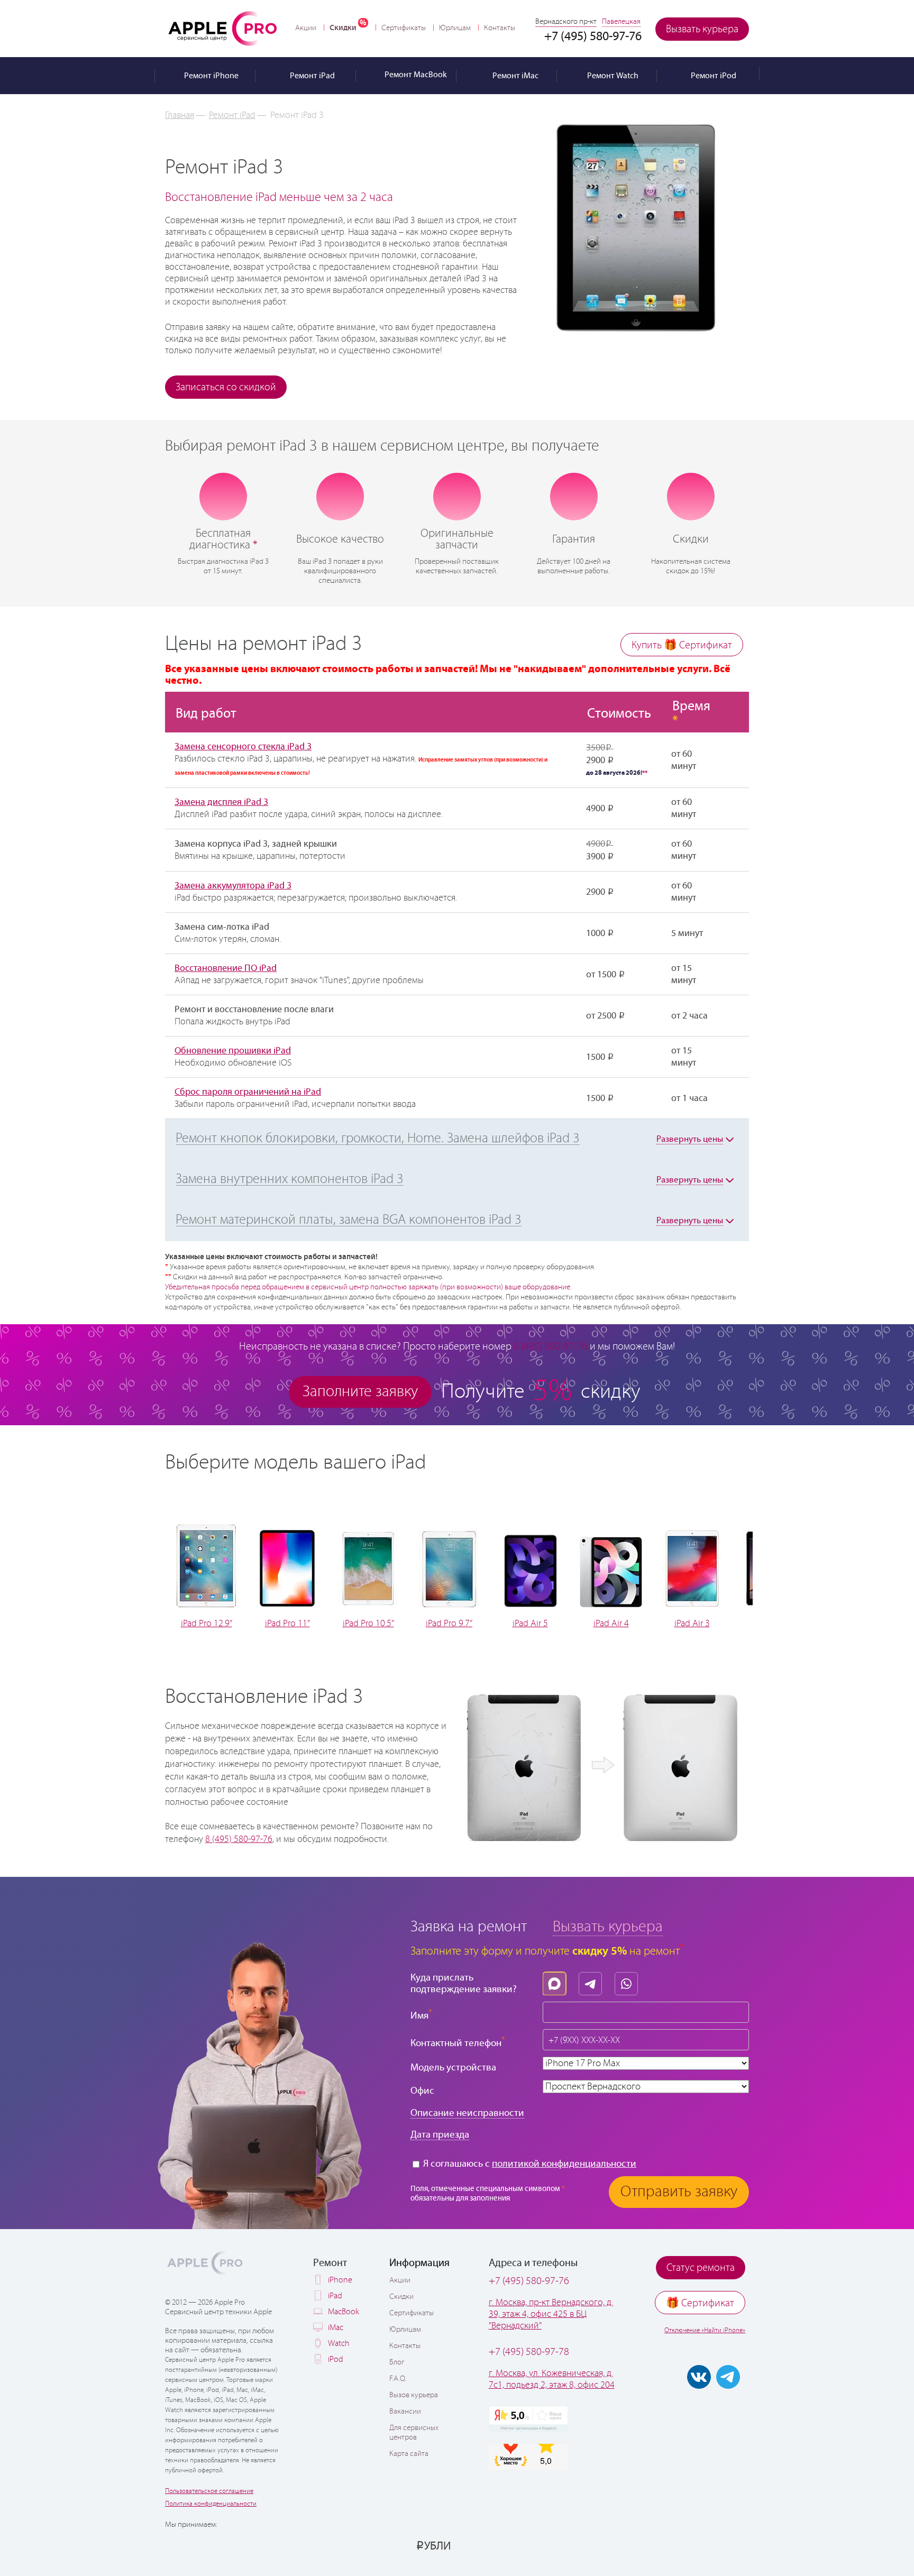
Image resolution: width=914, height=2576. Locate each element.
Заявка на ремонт (469, 1927)
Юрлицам (455, 28)
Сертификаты (404, 28)
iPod (336, 2359)
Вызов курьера (414, 2395)
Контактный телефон (458, 2042)
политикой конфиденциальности (564, 2164)
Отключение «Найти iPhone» (705, 2330)
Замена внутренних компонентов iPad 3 (290, 1179)
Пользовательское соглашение (209, 2491)
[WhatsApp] (629, 1981)
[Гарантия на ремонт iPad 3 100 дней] (574, 496)
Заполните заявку (360, 1392)
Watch (339, 2344)
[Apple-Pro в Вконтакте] (699, 2377)
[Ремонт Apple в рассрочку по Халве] (696, 2545)
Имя (421, 2015)
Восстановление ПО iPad (226, 968)
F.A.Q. (398, 2379)
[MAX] (557, 1981)
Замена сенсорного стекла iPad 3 (243, 747)
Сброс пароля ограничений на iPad (248, 1092)
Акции (306, 28)
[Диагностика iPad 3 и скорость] (223, 497)
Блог (397, 2362)
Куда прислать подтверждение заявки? (464, 1983)
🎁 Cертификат (700, 2303)
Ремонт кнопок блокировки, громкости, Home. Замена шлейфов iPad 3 (378, 1139)
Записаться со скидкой (226, 387)
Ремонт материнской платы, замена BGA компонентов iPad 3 (349, 1220)
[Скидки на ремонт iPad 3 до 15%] (691, 497)
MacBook (344, 2312)
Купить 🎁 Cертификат (682, 645)
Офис (422, 2091)
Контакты (500, 28)
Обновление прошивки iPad (233, 1051)
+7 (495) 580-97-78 (529, 2352)
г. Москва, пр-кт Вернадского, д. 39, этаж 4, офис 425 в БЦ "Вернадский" (551, 2314)
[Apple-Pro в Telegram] (728, 2377)
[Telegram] (593, 1981)
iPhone (340, 2280)
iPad (335, 2296)
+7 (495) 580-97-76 (529, 2281)
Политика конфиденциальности (211, 2504)
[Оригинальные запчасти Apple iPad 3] (457, 496)
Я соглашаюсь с (529, 2164)
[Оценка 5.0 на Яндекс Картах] (528, 2419)
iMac (336, 2328)
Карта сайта (409, 2454)
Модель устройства (453, 2068)
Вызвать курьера (702, 29)
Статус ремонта (701, 2268)
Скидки (343, 28)
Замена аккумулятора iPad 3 (233, 886)
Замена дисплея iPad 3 (221, 802)
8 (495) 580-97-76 (239, 1839)
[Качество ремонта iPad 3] (340, 497)
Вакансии (405, 2412)
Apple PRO (223, 28)
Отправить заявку (679, 2192)
